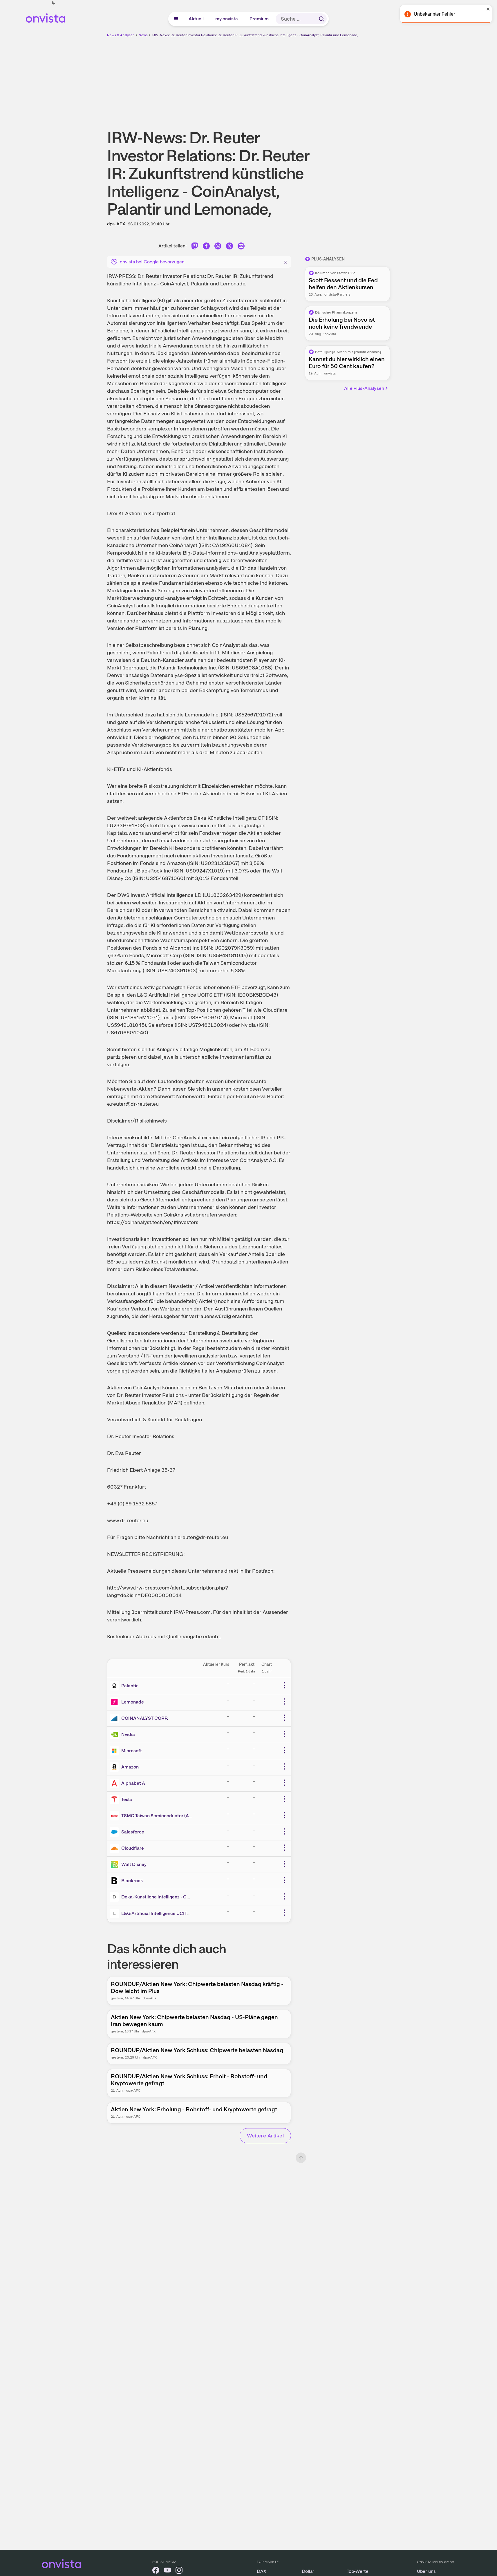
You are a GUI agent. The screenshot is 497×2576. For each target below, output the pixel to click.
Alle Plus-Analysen (364, 388)
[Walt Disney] (115, 1864)
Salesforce (133, 1832)
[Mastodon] (195, 247)
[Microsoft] (115, 1751)
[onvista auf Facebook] (156, 2571)
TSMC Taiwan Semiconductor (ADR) (159, 1816)
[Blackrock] (115, 1881)
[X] (229, 247)
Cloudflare (133, 1848)
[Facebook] (206, 247)
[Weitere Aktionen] (284, 1685)
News (143, 35)
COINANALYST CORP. (145, 1718)
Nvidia (128, 1734)
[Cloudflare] (115, 1848)
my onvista (227, 19)
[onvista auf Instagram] (179, 2571)
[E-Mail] (241, 247)
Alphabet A (133, 1783)
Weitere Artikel (265, 2136)
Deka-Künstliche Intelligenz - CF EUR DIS (165, 1897)
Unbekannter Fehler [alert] (434, 14)
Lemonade (133, 1702)
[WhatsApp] (218, 247)
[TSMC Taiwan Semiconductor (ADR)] (115, 1816)
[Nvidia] (115, 1735)
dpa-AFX (116, 224)
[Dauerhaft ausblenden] (285, 261)
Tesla (127, 1799)
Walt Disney (134, 1864)
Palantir (130, 1686)
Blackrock (132, 1881)
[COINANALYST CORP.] (115, 1718)
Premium (259, 19)
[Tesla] (115, 1800)
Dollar (308, 2571)
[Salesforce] (115, 1832)
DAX (262, 2571)
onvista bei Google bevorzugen (152, 262)
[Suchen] (321, 19)
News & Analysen (121, 35)
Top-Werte (358, 2571)
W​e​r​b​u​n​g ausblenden (299, 79)
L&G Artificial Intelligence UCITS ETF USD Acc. (171, 1913)
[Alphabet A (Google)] (115, 1783)
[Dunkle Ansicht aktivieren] (53, 3)
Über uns (426, 2571)
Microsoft (132, 1751)
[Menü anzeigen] (176, 19)
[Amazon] (115, 1767)
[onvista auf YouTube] (167, 2571)
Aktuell (196, 19)
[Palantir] (115, 1686)
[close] (488, 9)
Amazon (130, 1767)
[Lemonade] (115, 1702)
